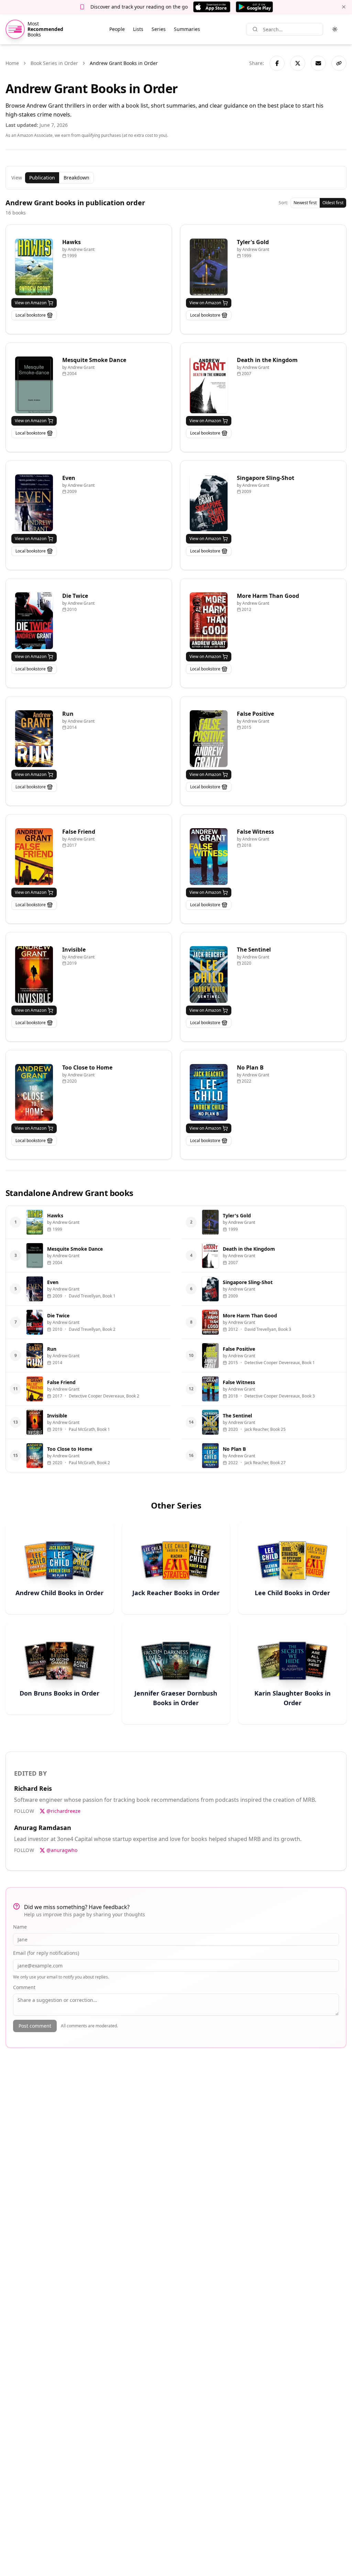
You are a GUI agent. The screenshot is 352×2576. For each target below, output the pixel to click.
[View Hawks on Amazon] (34, 267)
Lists (138, 29)
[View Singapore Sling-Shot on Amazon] (209, 503)
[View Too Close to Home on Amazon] (34, 1092)
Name (20, 1927)
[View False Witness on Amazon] (209, 857)
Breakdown (76, 178)
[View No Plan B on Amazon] (209, 1092)
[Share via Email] (318, 63)
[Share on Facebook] (277, 63)
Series (159, 29)
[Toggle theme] (335, 29)
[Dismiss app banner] (344, 7)
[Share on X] (298, 63)
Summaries (187, 29)
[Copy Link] (339, 63)
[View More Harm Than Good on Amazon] (209, 621)
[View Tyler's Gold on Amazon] (209, 267)
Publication (42, 178)
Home (12, 63)
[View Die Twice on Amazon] (34, 621)
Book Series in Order (54, 63)
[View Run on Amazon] (34, 739)
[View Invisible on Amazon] (34, 974)
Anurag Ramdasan (43, 1828)
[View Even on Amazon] (34, 503)
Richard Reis (33, 1788)
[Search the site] (255, 29)
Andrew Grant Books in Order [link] (124, 63)
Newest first (305, 203)
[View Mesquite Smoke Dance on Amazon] (34, 385)
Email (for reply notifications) (46, 1953)
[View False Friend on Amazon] (34, 857)
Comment (24, 1987)
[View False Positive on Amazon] (209, 739)
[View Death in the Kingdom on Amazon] (209, 385)
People (117, 29)
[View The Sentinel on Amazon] (209, 974)
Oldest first (333, 203)
